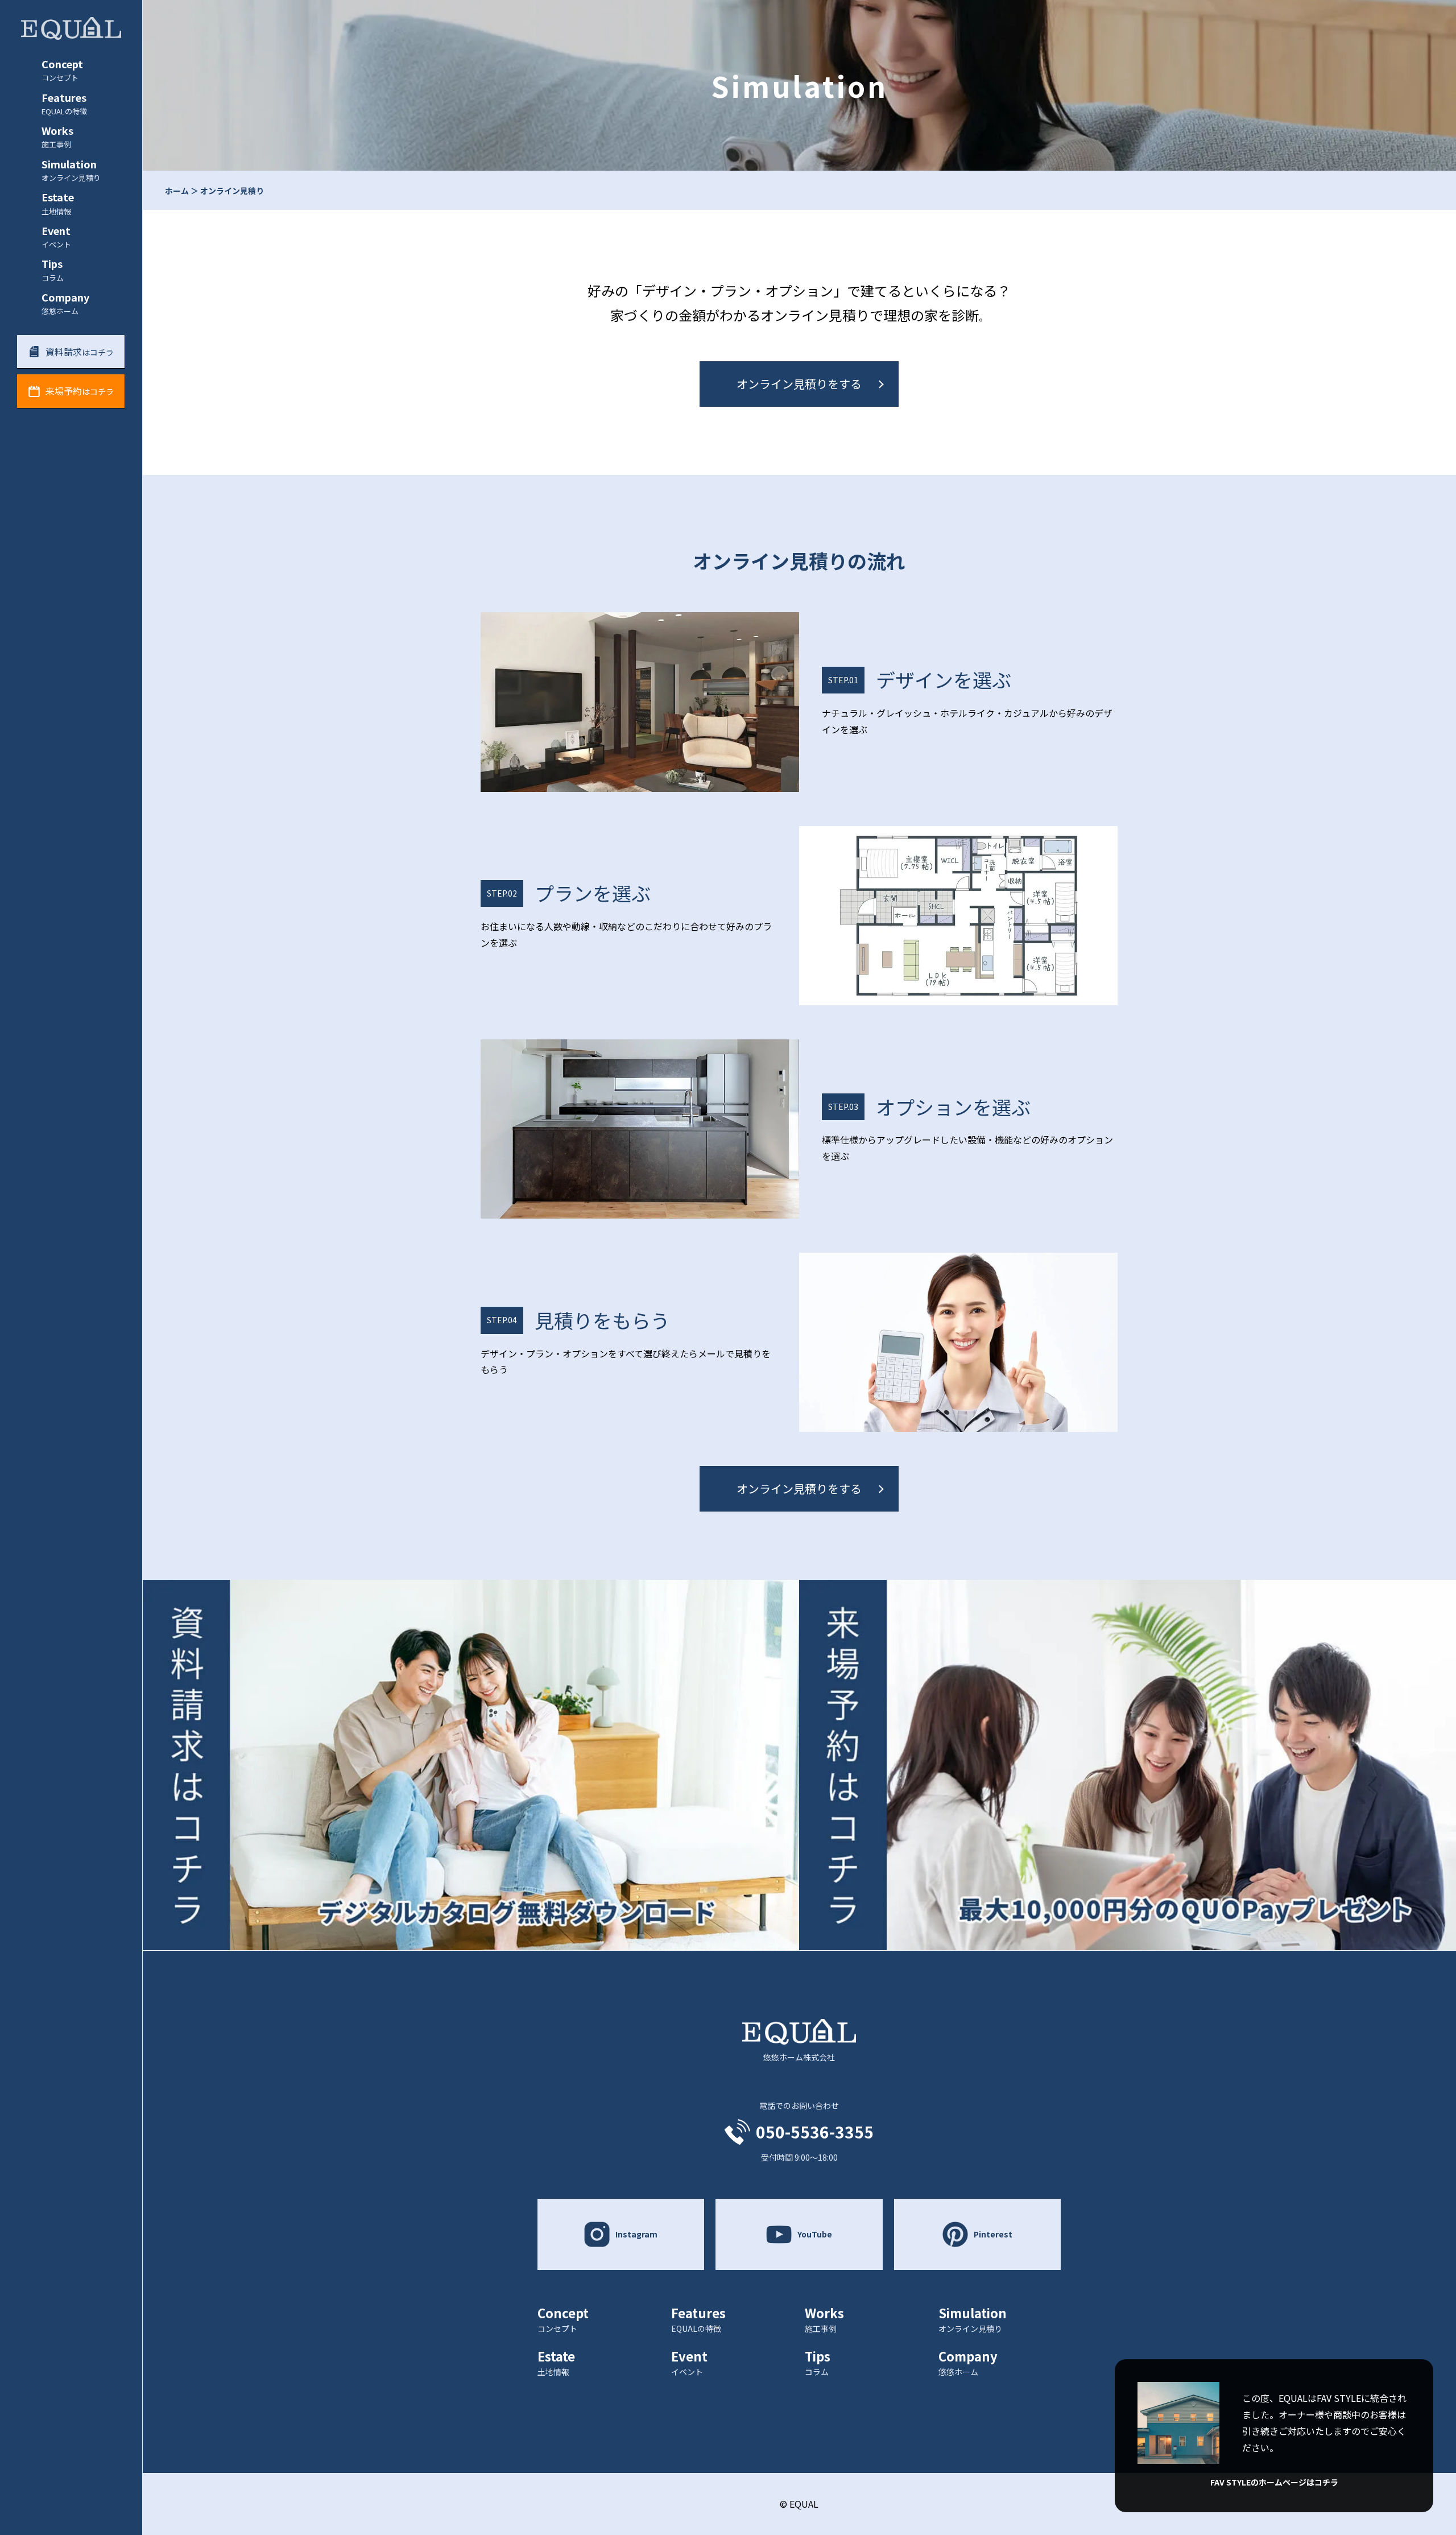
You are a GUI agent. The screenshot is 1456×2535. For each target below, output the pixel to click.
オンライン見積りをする (799, 384)
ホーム (177, 191)
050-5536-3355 (815, 2132)
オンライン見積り (232, 191)
